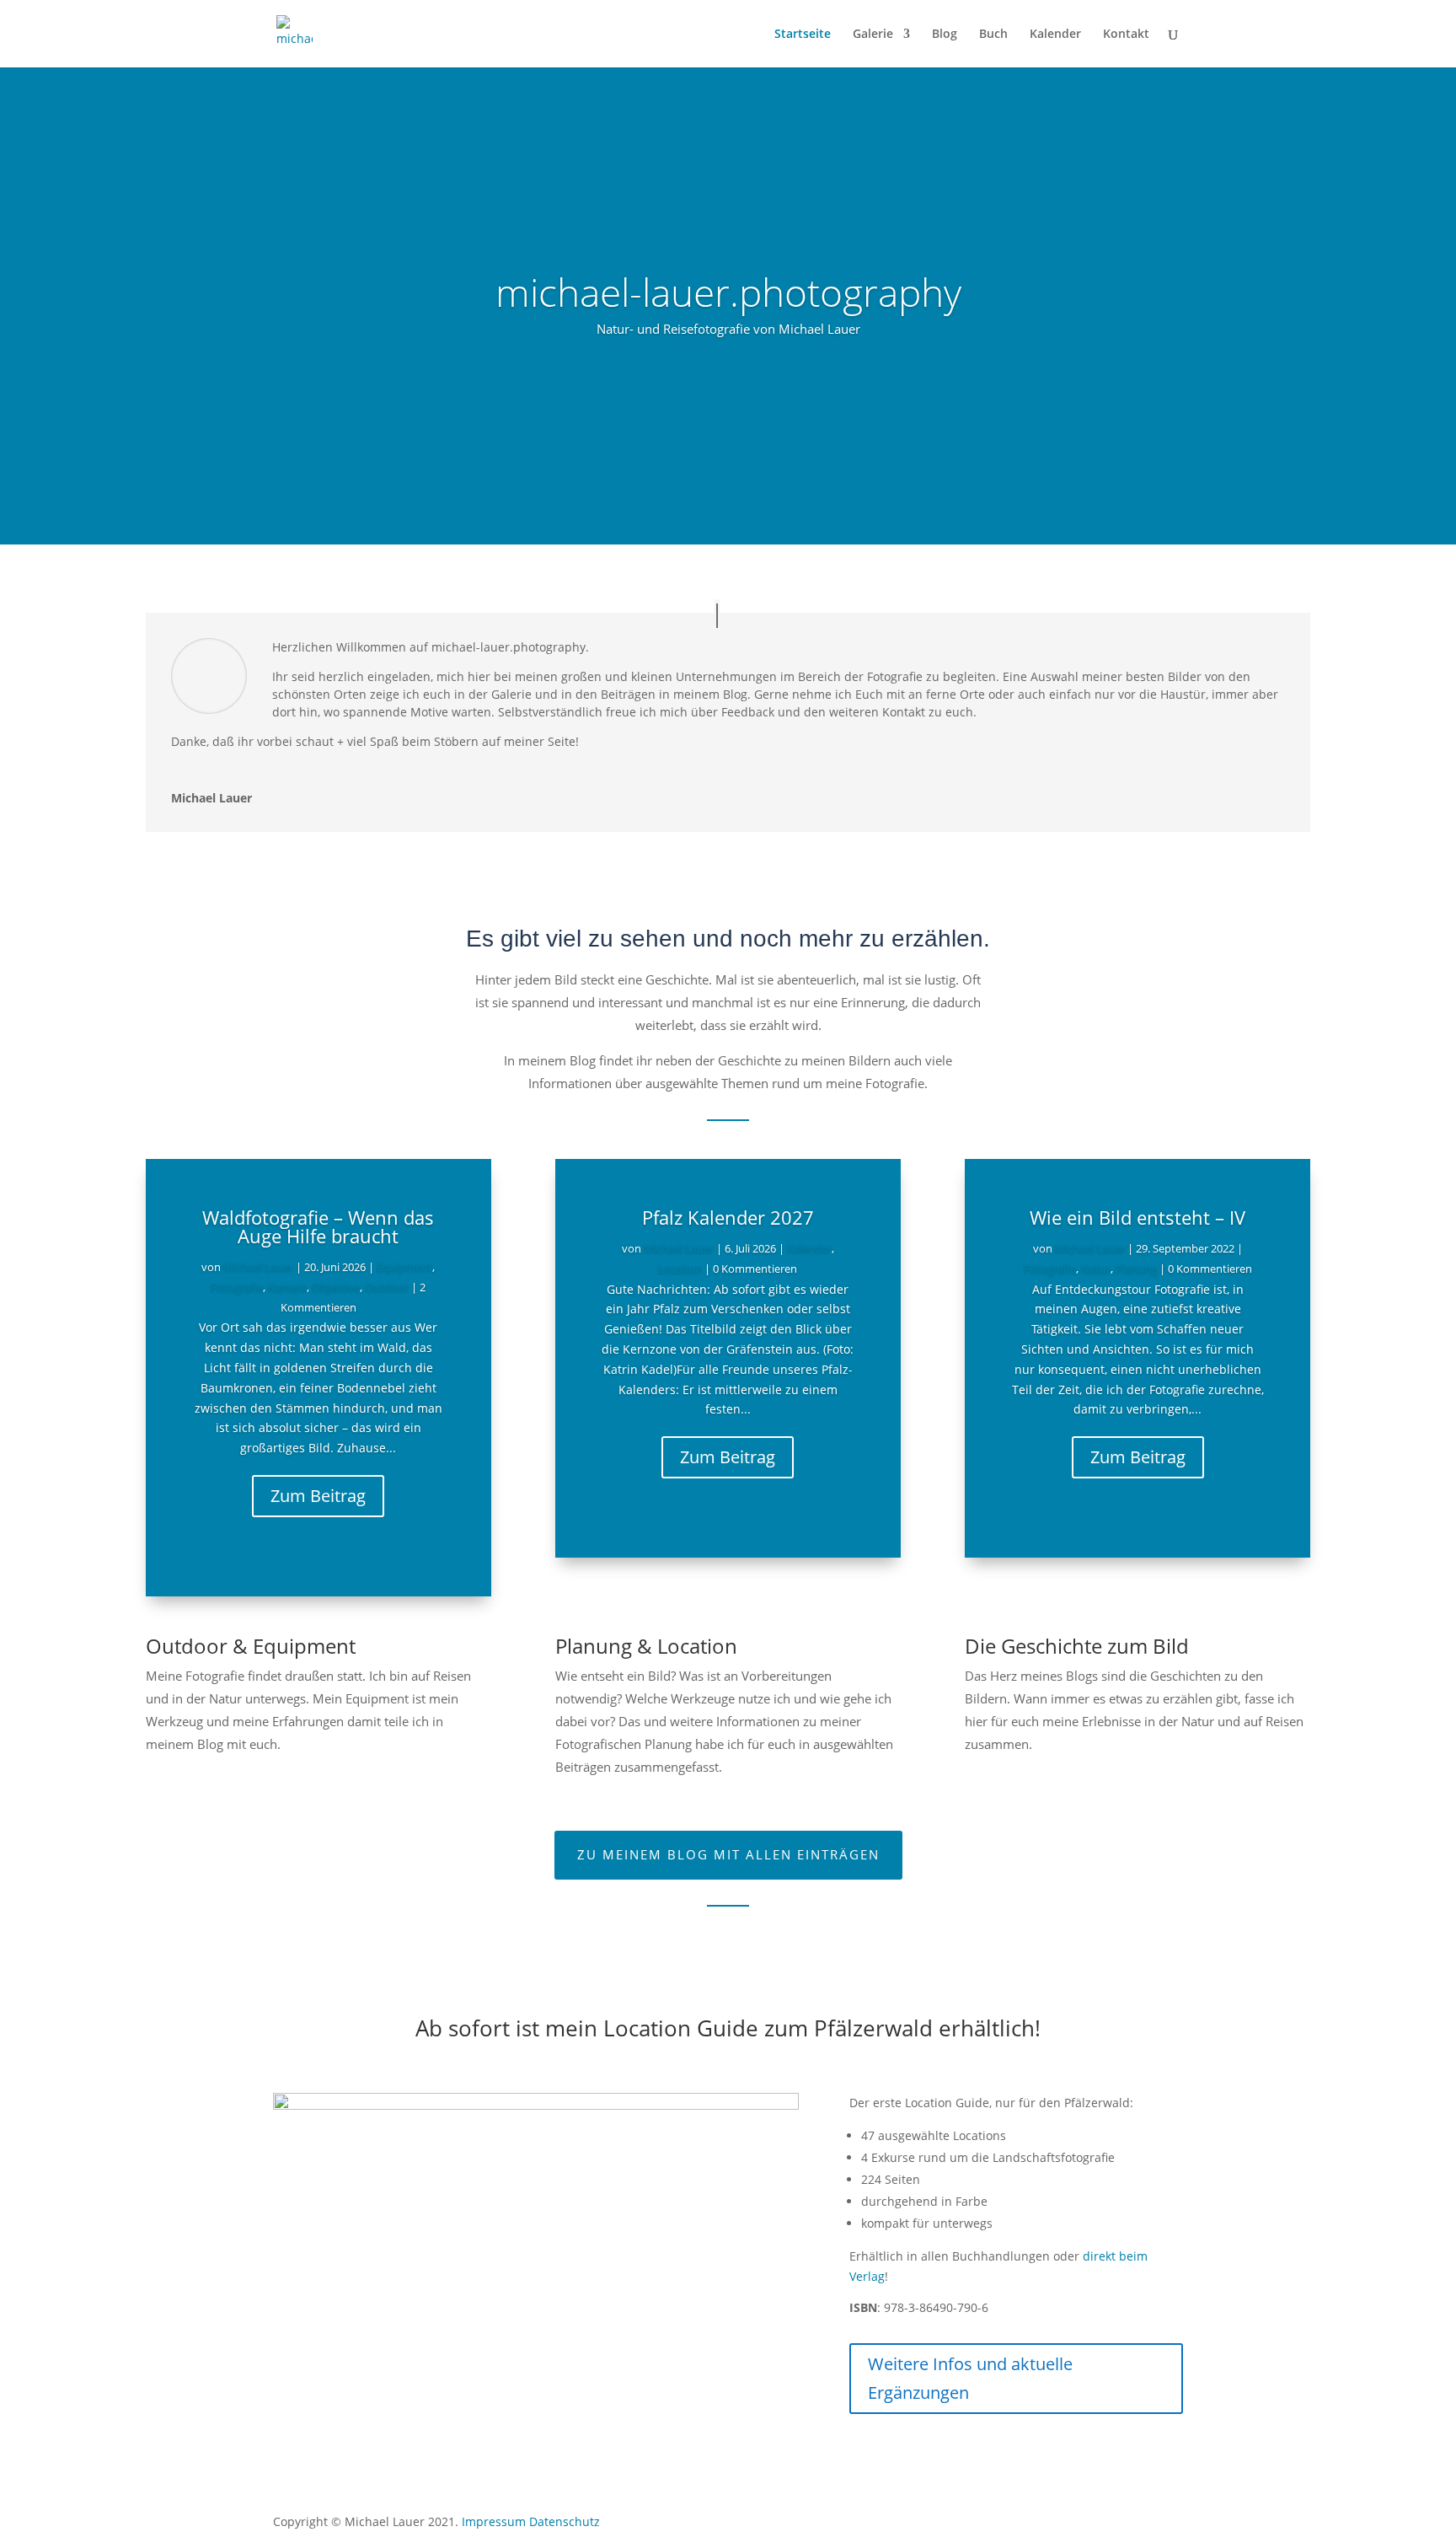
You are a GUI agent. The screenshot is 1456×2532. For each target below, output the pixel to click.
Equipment (404, 1267)
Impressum (494, 2521)
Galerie (873, 35)
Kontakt (1126, 35)
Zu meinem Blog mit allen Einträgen (728, 1854)
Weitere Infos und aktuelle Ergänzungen (970, 2378)
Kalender (1055, 35)
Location (680, 1269)
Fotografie (237, 1287)
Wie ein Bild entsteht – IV (1137, 1217)
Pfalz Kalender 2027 (728, 1217)
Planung (1136, 1269)
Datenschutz (565, 2521)
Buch (993, 35)
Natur (1096, 1269)
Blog (945, 35)
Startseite (803, 35)
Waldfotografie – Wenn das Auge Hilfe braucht (318, 1226)
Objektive (336, 1287)
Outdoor (387, 1287)
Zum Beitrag (318, 1496)
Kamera (287, 1287)
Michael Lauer (258, 1267)
